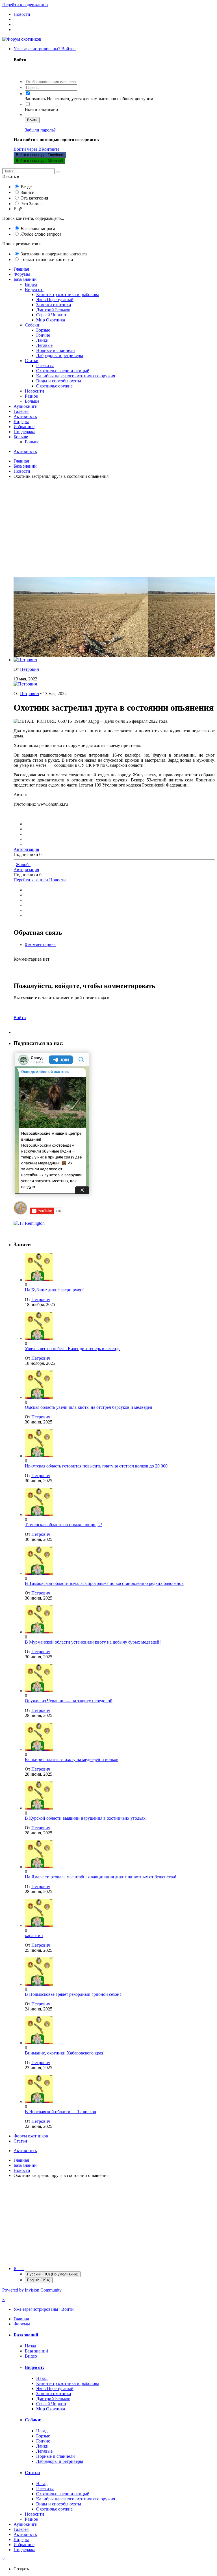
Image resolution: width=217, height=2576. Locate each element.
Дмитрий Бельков (53, 310)
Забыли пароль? (40, 130)
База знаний (25, 279)
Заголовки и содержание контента (54, 254)
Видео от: (34, 289)
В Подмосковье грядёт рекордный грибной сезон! (73, 1994)
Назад (31, 2346)
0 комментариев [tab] (40, 944)
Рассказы (45, 366)
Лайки (42, 340)
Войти (32, 120)
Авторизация (26, 849)
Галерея (21, 411)
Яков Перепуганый (55, 300)
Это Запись (32, 204)
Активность (25, 416)
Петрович (30, 669)
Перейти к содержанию (25, 5)
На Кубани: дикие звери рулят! (55, 1290)
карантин (34, 1936)
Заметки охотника (54, 305)
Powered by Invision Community (32, 2290)
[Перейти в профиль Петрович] (25, 660)
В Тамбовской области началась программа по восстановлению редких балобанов (104, 1583)
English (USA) (39, 2280)
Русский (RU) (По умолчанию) (53, 2274)
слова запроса (38, 228)
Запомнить (35, 99)
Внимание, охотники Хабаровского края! (65, 2053)
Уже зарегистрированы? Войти (45, 49)
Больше (32, 401)
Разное (31, 396)
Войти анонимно (41, 109)
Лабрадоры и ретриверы (60, 355)
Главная (21, 269)
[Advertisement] (108, 533)
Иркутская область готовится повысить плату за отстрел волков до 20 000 (96, 1466)
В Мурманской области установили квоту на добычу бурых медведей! (93, 1642)
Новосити (34, 391)
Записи (28, 192)
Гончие (43, 335)
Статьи (32, 361)
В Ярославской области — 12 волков (60, 2112)
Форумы (22, 274)
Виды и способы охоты (59, 381)
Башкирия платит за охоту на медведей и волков (72, 1759)
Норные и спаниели (56, 350)
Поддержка (24, 432)
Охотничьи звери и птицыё (63, 371)
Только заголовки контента (47, 259)
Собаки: (33, 325)
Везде (26, 187)
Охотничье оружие (54, 386)
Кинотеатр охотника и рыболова (68, 294)
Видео (31, 284)
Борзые (43, 330)
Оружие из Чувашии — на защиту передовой (69, 1701)
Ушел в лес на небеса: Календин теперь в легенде (73, 1349)
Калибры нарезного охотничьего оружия (76, 376)
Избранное (24, 427)
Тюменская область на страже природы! (63, 1525)
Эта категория (34, 198)
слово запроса (41, 234)
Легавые (44, 345)
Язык (19, 2269)
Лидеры (21, 421)
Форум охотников (31, 2136)
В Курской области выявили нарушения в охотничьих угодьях (85, 1818)
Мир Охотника (51, 320)
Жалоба (23, 865)
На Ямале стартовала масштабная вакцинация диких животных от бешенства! (101, 1877)
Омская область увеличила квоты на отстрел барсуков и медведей (89, 1407)
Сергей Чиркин (51, 315)
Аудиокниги (26, 406)
